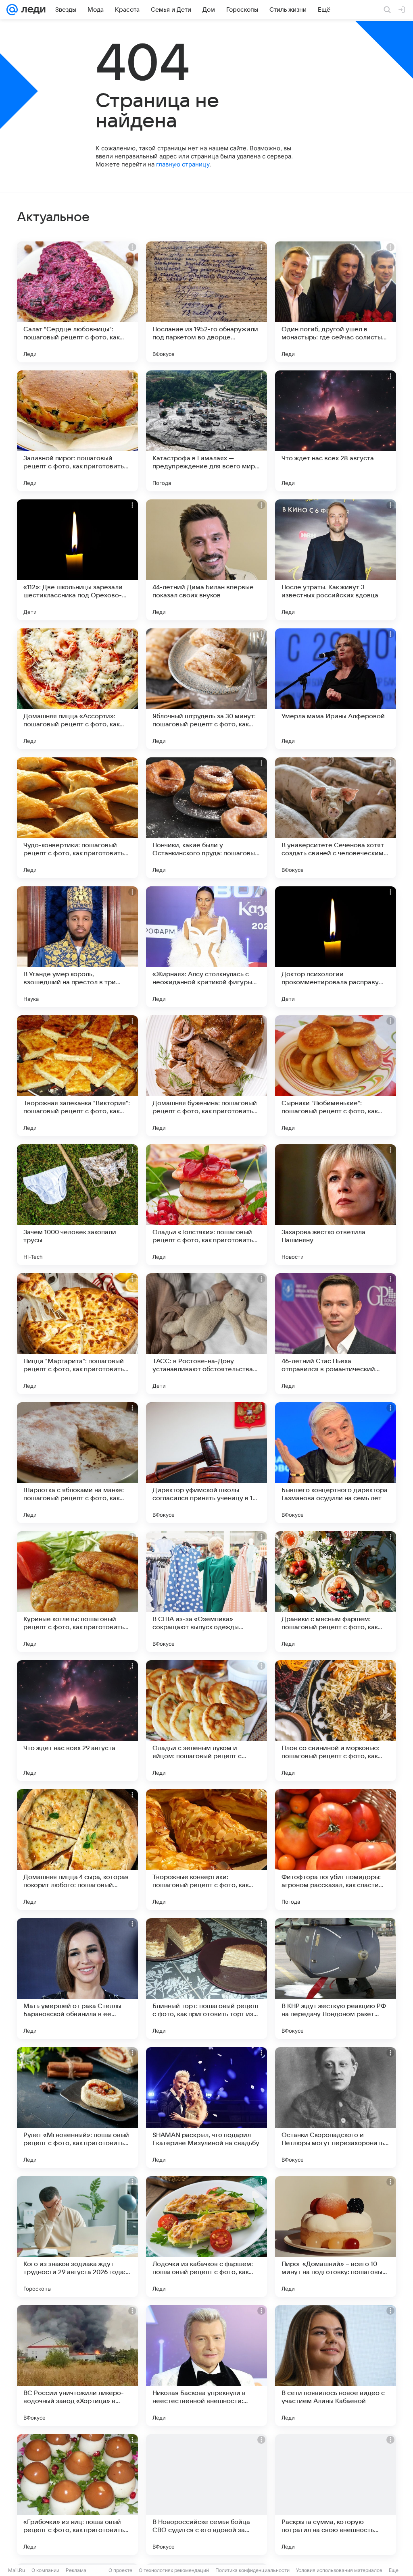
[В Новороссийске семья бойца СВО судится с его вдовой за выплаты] (206, 2495)
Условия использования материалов (339, 2570)
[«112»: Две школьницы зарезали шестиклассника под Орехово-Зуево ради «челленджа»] (77, 560)
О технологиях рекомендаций (174, 2570)
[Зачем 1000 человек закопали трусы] (77, 1205)
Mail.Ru (17, 2570)
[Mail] (12, 10)
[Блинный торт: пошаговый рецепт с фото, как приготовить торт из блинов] (206, 1979)
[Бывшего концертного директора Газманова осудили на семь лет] (336, 1463)
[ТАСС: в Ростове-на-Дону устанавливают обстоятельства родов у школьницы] (206, 1334)
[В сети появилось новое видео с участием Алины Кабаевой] (336, 2366)
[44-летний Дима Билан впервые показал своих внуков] (206, 560)
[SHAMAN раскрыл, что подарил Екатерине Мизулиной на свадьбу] (206, 2108)
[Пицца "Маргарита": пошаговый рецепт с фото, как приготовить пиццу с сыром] (77, 1334)
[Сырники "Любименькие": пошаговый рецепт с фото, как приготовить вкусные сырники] (336, 1076)
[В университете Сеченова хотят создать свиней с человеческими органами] (336, 818)
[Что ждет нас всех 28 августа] (336, 431)
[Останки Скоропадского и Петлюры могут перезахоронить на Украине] (336, 2108)
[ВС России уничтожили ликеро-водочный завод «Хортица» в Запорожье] (77, 2366)
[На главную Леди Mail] (32, 10)
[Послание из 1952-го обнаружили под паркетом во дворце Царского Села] (206, 302)
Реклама (76, 2570)
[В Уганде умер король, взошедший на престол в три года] (77, 947)
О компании (45, 2570)
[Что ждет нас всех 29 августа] (77, 1721)
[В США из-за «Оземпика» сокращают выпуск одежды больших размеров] (206, 1592)
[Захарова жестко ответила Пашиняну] (336, 1205)
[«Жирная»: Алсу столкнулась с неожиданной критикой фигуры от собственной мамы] (206, 947)
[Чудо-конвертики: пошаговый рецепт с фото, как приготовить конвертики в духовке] (77, 818)
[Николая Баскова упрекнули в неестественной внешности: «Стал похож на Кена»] (206, 2366)
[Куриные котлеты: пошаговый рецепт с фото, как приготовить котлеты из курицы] (77, 1592)
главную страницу (183, 164)
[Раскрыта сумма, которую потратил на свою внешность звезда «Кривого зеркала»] (336, 2495)
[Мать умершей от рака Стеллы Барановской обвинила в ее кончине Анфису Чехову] (77, 1979)
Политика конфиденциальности (252, 2570)
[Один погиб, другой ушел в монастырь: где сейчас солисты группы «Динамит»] (336, 302)
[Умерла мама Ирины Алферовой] (336, 689)
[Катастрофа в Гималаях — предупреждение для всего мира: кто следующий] (206, 431)
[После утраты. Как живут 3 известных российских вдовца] (336, 560)
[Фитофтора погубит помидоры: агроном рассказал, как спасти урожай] (336, 1850)
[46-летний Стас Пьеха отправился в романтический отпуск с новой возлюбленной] (336, 1334)
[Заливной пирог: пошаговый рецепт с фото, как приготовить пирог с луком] (77, 431)
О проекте (120, 2570)
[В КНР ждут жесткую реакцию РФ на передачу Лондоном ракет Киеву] (336, 1979)
